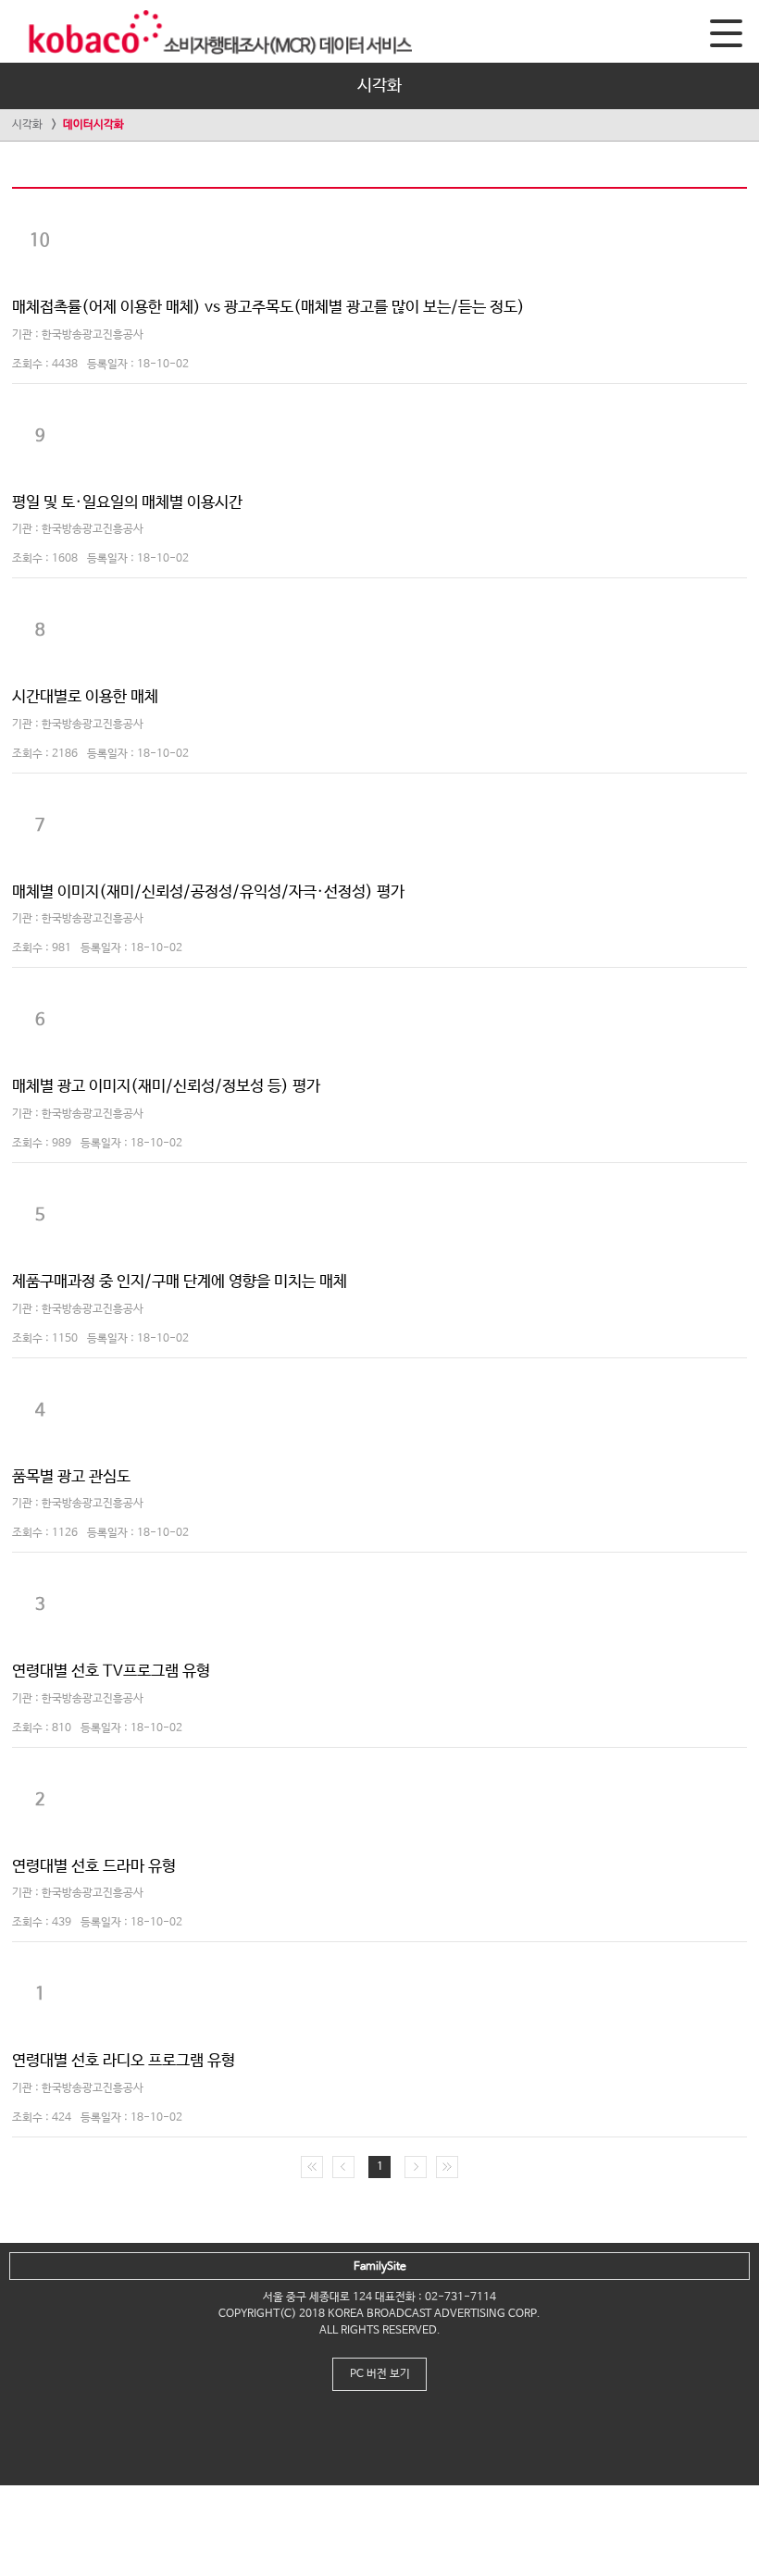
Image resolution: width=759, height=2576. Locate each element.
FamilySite (380, 2267)
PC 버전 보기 (380, 2374)
